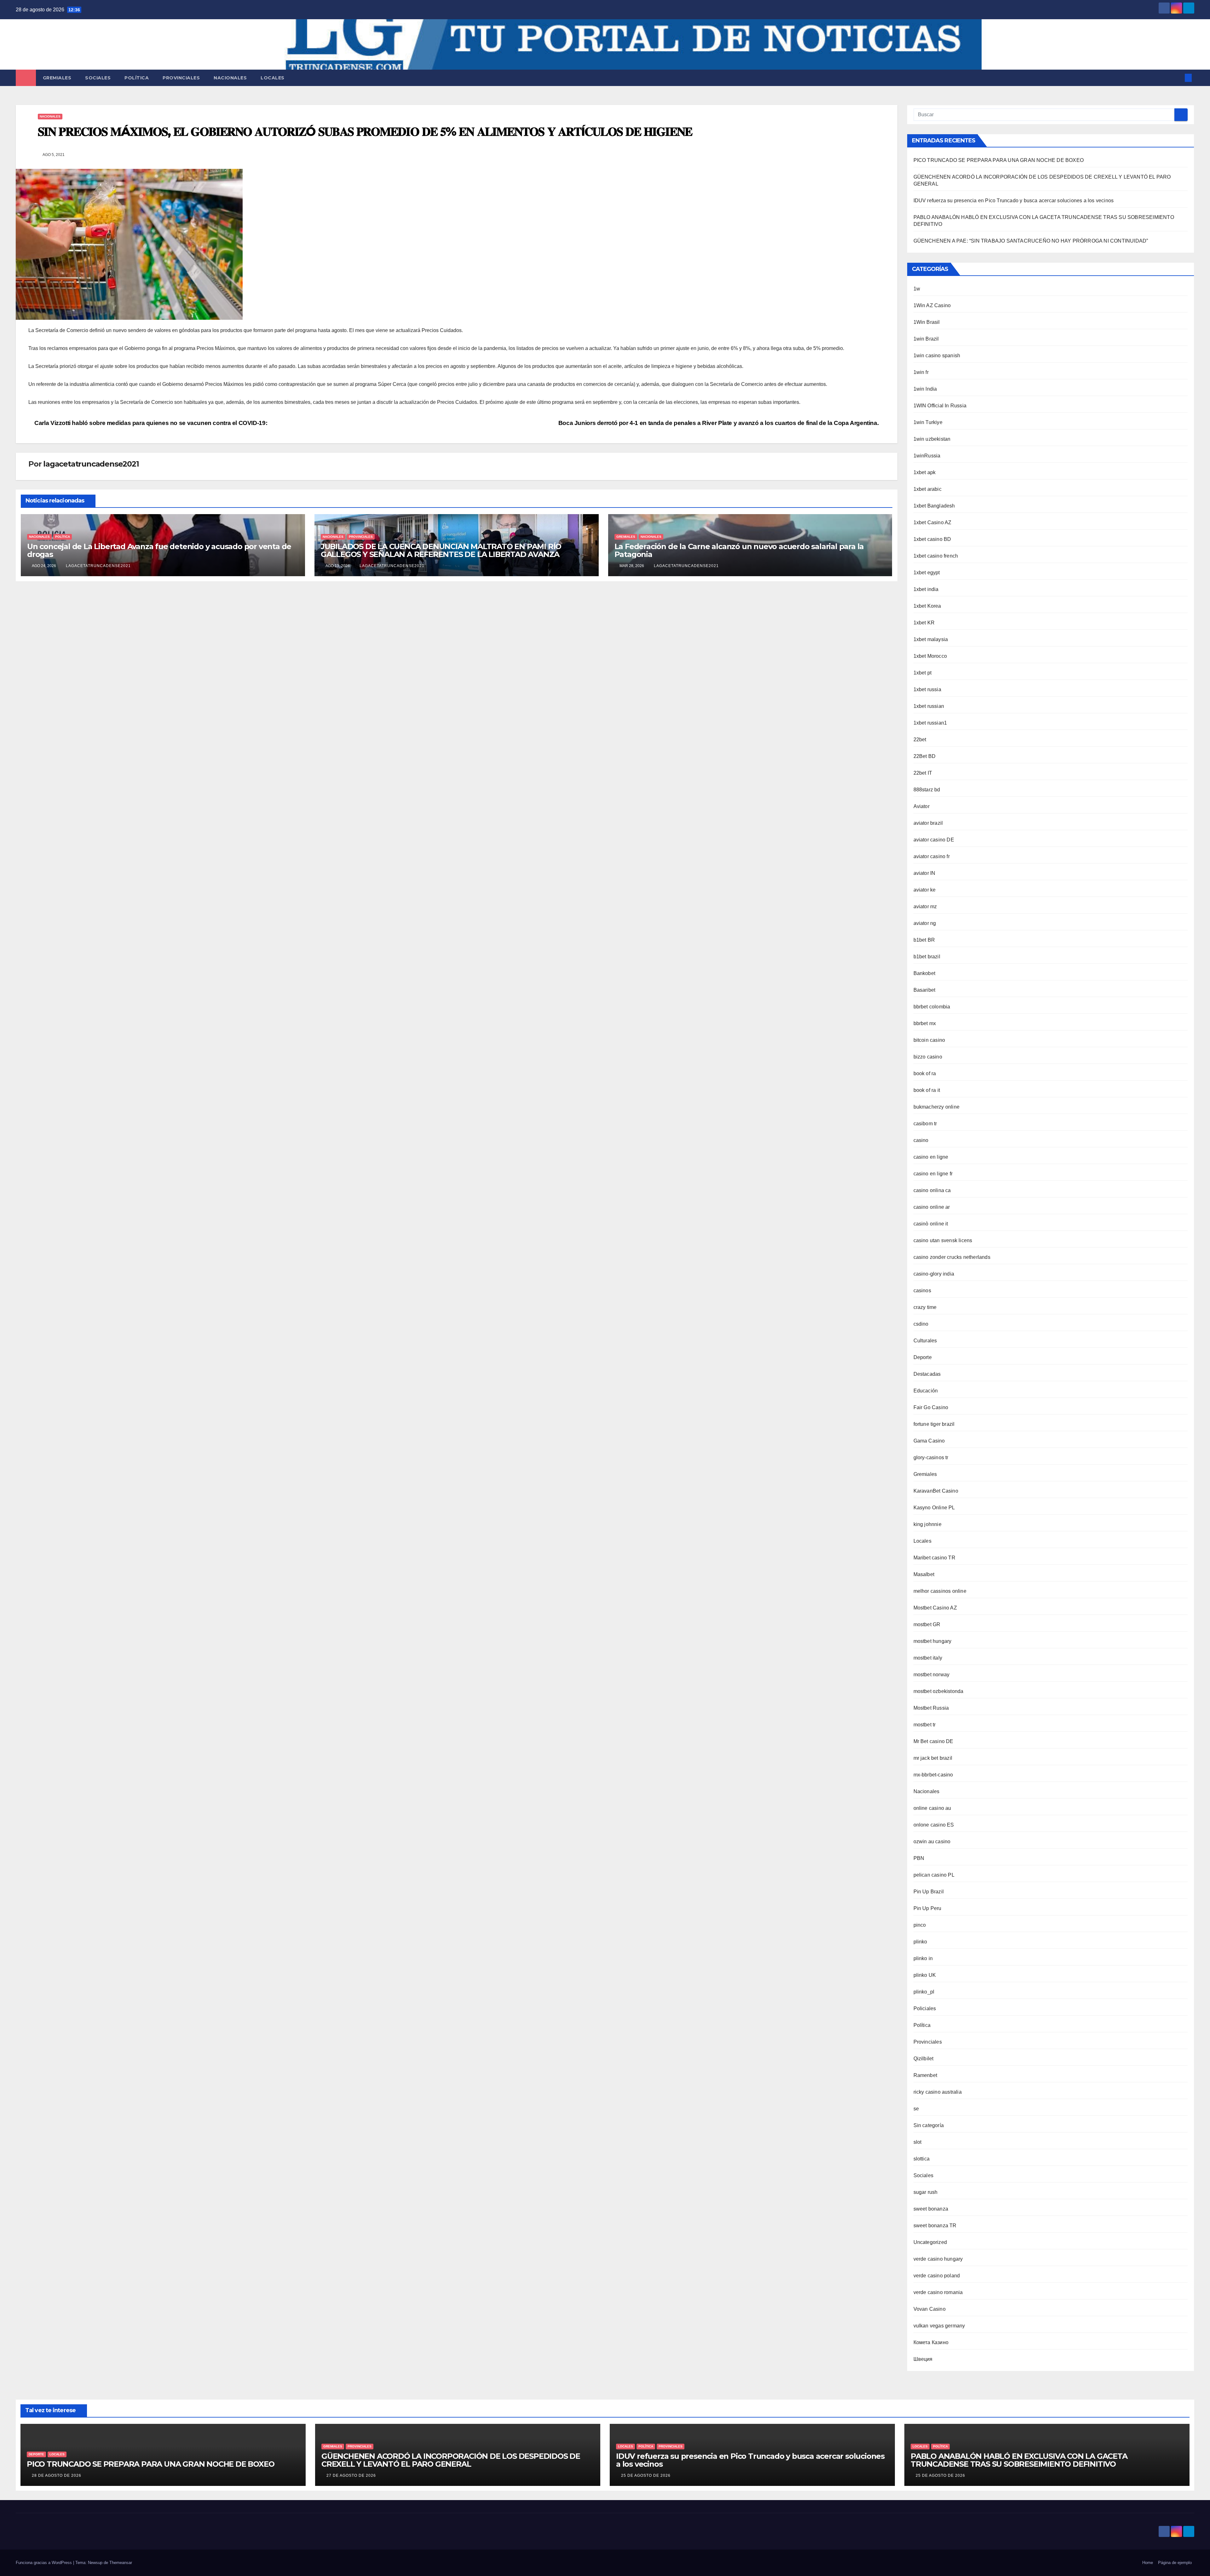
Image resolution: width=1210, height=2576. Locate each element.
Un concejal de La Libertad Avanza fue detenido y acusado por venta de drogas (159, 550)
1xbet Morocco (930, 656)
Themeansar (121, 2563)
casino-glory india (934, 1274)
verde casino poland (937, 2276)
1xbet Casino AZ (933, 522)
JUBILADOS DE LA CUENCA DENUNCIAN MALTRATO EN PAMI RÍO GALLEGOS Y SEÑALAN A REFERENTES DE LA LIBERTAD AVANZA (441, 550)
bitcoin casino (929, 1040)
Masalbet (924, 1574)
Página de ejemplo (1175, 2563)
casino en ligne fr (933, 1174)
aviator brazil (928, 823)
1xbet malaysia (931, 639)
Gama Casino (929, 1441)
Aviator (922, 806)
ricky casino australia (938, 2092)
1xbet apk (925, 472)
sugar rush (926, 2192)
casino (921, 1140)
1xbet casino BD (932, 539)
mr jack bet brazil (933, 1758)
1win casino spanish (937, 356)
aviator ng (925, 923)
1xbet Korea (927, 606)
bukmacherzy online (937, 1107)
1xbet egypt (927, 573)
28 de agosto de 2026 (57, 2476)
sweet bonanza (931, 2209)
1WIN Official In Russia (940, 406)
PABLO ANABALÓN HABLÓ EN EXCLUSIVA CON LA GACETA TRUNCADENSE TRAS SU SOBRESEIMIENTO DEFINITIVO (1019, 2460)
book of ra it (927, 1090)
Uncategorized (930, 2242)
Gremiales (57, 78)
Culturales (925, 1341)
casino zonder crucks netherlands (952, 1257)
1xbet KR (924, 623)
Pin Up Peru (928, 1908)
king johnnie (928, 1524)
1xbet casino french (936, 556)
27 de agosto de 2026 (351, 2476)
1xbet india (926, 589)
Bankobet (925, 973)
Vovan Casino (930, 2309)
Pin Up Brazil (929, 1892)
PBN (919, 1858)
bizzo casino (928, 1057)
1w (917, 289)
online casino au (932, 1808)
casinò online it (931, 1224)
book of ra (925, 1073)
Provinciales (181, 78)
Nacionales (230, 78)
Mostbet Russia (931, 1708)
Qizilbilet (924, 2059)
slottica (922, 2159)
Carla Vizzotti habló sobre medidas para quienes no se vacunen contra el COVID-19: (150, 423)
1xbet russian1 (930, 723)
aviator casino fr (932, 856)
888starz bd (927, 790)
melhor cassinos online (940, 1591)
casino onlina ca (932, 1190)
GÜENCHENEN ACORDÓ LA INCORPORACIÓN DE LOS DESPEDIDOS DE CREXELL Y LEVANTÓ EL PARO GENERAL (451, 2460)
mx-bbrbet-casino (933, 1775)
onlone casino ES (934, 1825)
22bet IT (923, 773)
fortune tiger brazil (934, 1424)
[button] (1178, 78)
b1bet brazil (927, 957)
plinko (920, 1942)
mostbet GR (927, 1624)
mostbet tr (925, 1725)
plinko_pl (924, 1992)
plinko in (923, 1958)
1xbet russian (929, 706)
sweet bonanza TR (935, 2226)
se (916, 2109)
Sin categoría (929, 2125)
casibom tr (925, 1124)
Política (137, 78)
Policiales (925, 2008)
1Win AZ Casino (932, 305)
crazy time (925, 1307)
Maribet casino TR (934, 1558)
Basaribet (925, 990)
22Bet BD (925, 756)
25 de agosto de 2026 (646, 2476)
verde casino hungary (938, 2259)
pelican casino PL (934, 1875)
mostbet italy (928, 1658)
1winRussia (927, 456)
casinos (922, 1291)
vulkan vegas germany (939, 2326)
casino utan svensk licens (943, 1240)
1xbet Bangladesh (934, 506)
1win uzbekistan (932, 439)
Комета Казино (931, 2342)
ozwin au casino (932, 1842)
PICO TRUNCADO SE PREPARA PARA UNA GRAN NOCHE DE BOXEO (999, 160)
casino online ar (932, 1207)
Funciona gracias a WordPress (44, 2563)
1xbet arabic (928, 489)
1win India (925, 389)
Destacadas (927, 1374)
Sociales (98, 78)
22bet (920, 740)
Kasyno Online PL (934, 1508)
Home (1148, 2563)
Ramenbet (925, 2075)
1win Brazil (926, 339)
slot (918, 2142)
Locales (273, 78)
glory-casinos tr (931, 1457)
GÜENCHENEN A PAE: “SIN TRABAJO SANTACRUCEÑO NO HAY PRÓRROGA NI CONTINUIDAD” (1031, 241)
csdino (921, 1324)
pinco (920, 1925)
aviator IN (925, 873)
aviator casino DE (934, 840)
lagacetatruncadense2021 (91, 464)
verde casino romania (938, 2292)
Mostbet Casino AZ (935, 1608)
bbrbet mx (925, 1023)
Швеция (923, 2359)
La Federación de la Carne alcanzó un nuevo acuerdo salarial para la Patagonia (739, 550)
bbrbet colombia (932, 1007)
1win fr (921, 372)
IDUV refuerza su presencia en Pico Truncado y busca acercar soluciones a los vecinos (1014, 201)
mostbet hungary (933, 1641)
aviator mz (925, 906)
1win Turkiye (928, 422)
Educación (926, 1391)
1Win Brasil (927, 322)
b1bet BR (924, 940)
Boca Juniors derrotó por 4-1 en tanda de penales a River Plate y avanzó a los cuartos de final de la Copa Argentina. (719, 423)
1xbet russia (927, 689)
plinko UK (925, 1975)
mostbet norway (932, 1675)
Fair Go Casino (931, 1407)
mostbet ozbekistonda (939, 1691)
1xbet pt (923, 673)
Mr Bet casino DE (933, 1741)
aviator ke (925, 890)
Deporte (923, 1357)
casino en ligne (931, 1157)
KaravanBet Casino (936, 1491)
